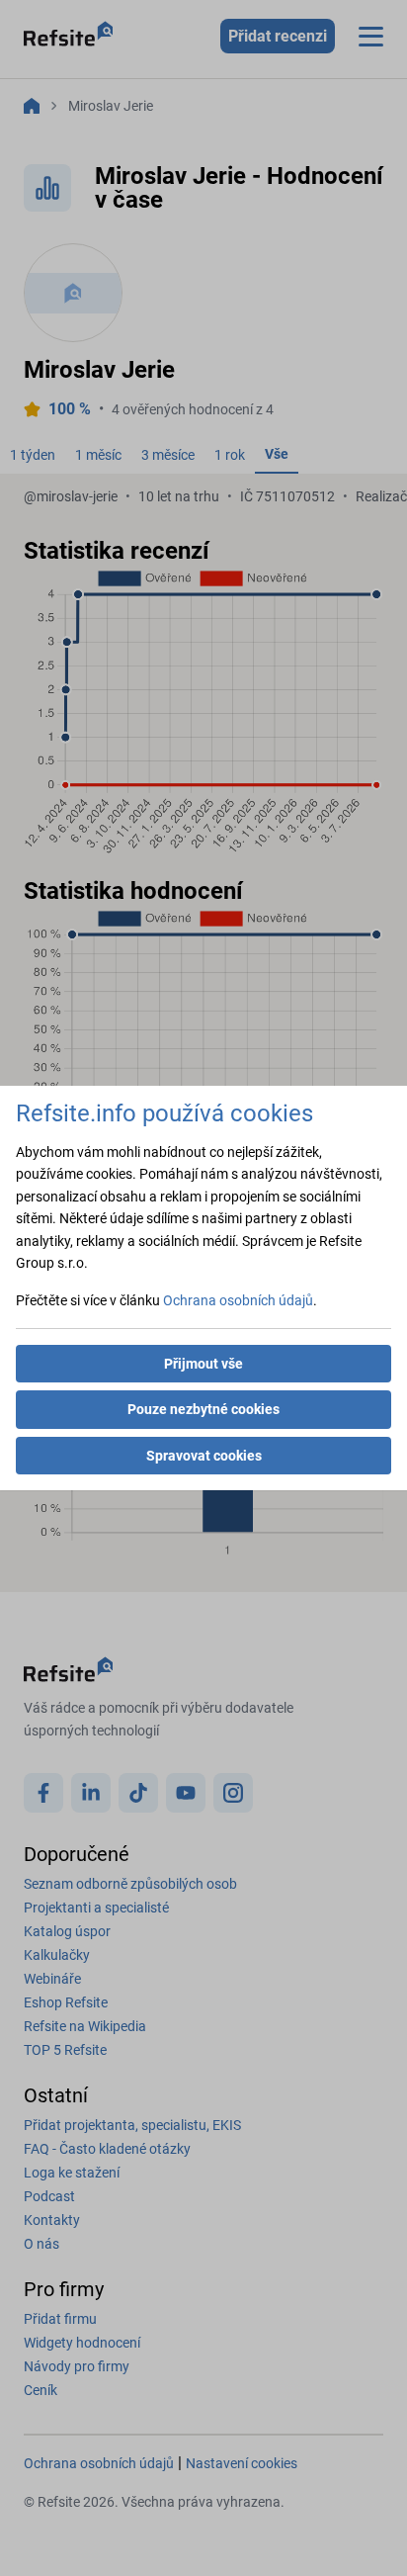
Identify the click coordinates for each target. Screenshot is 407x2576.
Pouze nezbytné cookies (203, 1409)
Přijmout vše (203, 1364)
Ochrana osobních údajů (238, 1300)
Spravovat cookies (204, 1456)
